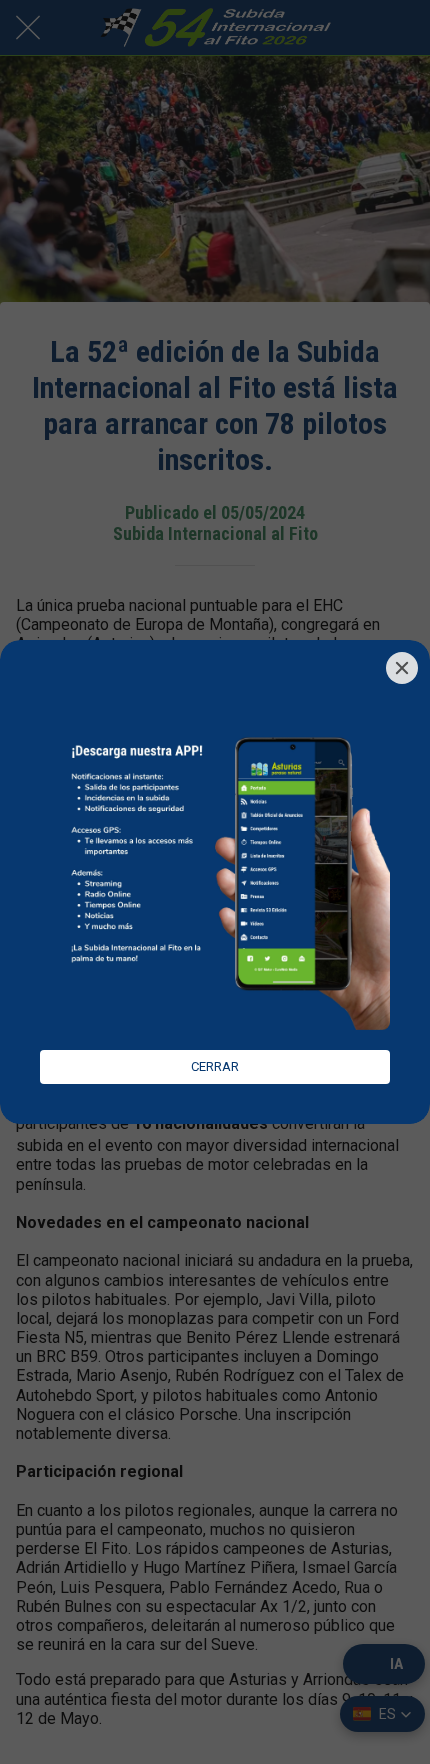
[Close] (402, 668)
